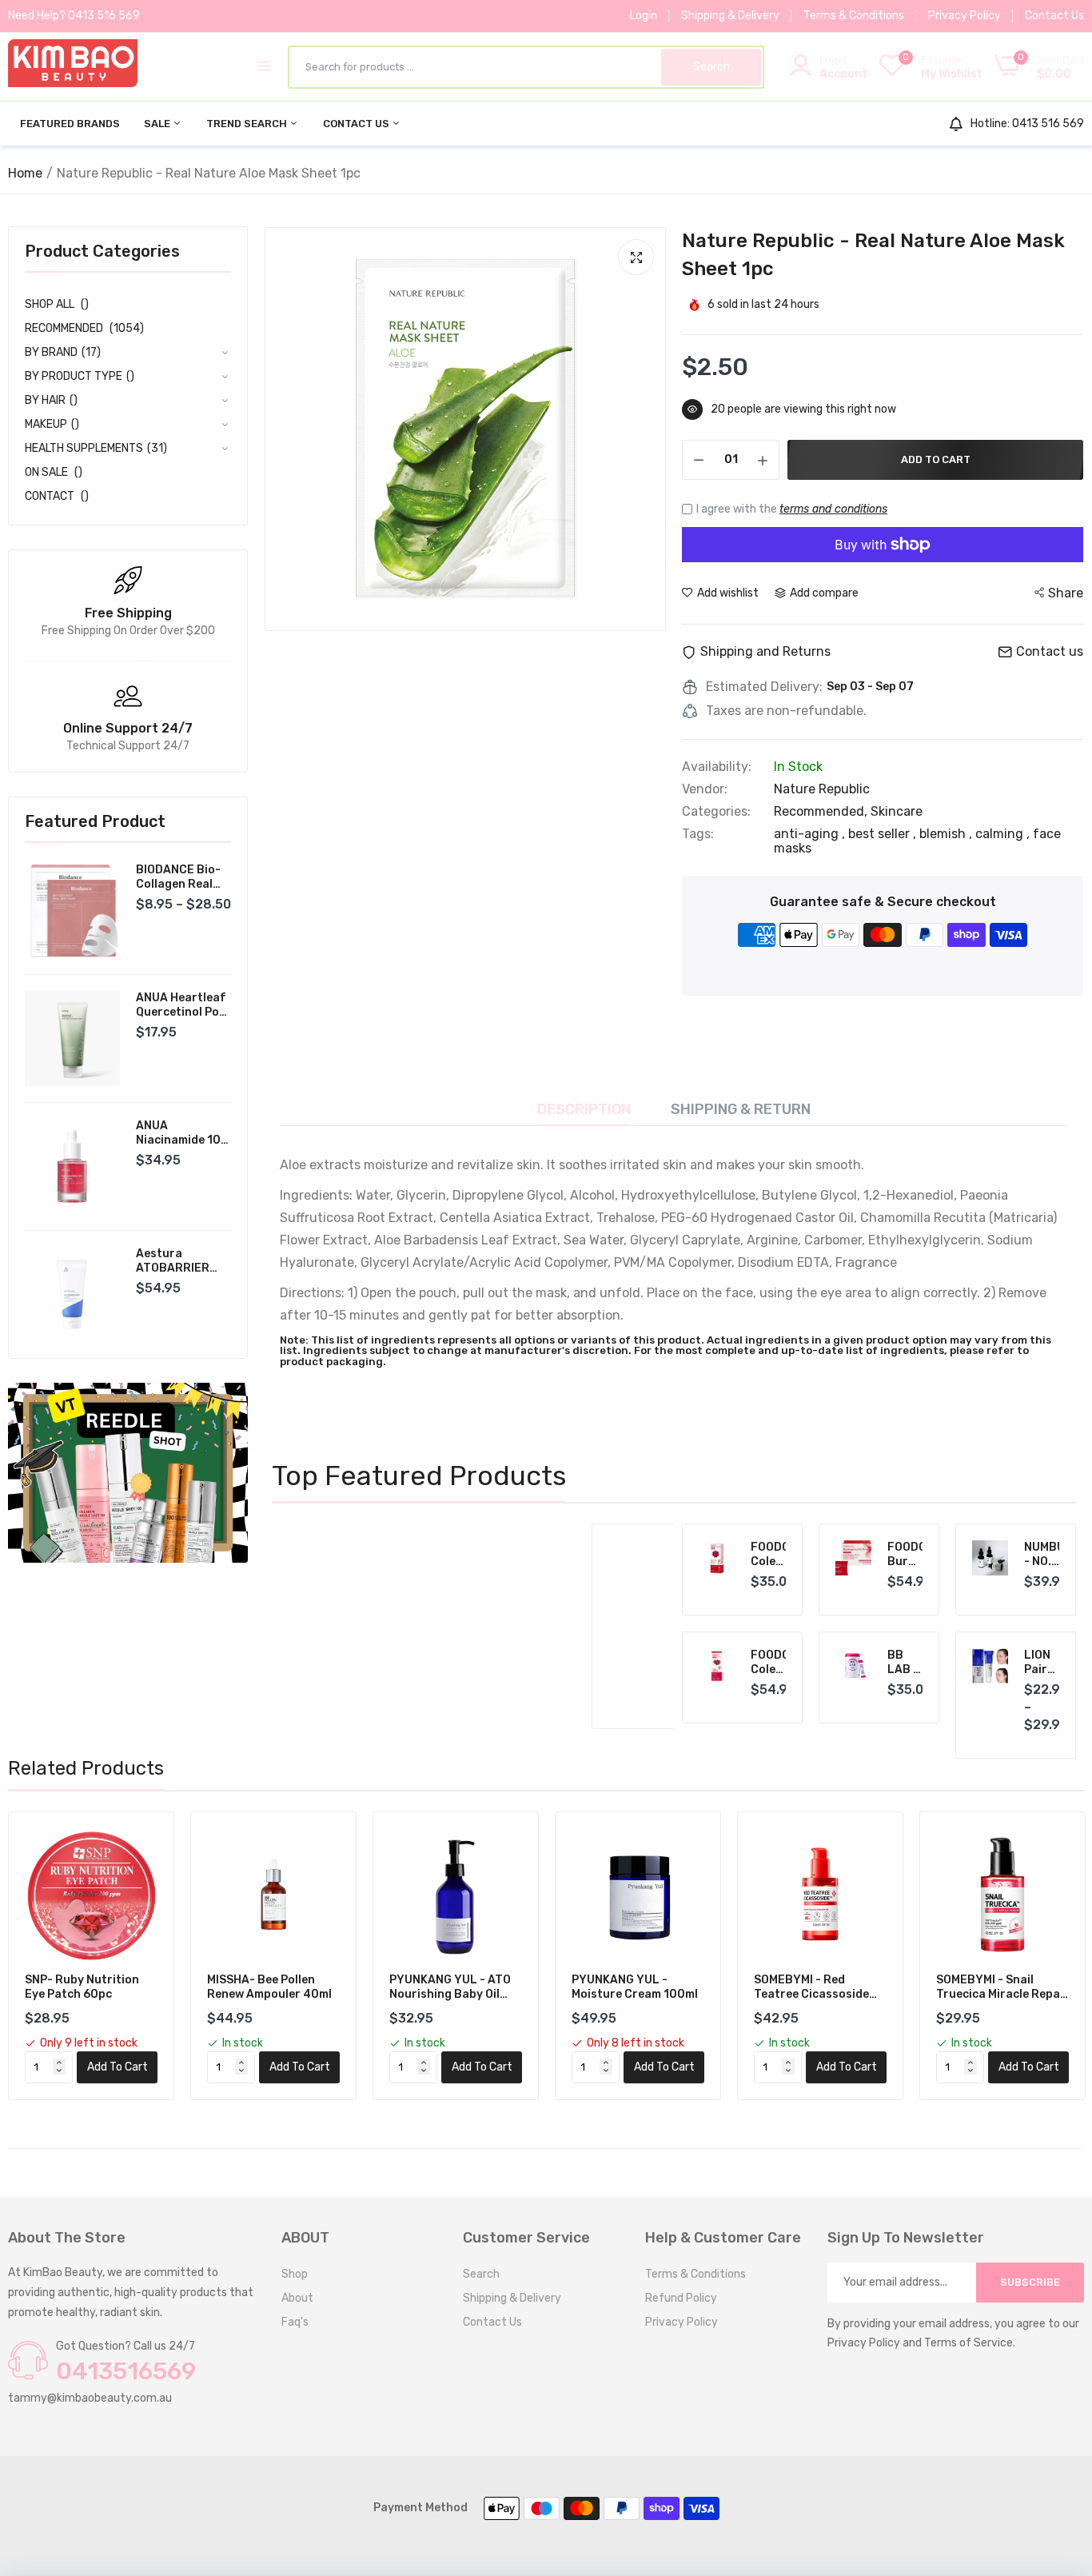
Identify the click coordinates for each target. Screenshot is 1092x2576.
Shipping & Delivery (730, 16)
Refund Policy (681, 2298)
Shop (295, 2274)
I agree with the (792, 509)
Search (481, 2274)
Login (644, 16)
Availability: (717, 767)
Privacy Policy (964, 16)
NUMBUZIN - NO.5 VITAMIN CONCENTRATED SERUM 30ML (1042, 1555)
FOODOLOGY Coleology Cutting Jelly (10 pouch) (769, 1555)
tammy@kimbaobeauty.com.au (90, 2398)
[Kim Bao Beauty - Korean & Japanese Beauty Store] (73, 66)
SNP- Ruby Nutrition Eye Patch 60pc (82, 1987)
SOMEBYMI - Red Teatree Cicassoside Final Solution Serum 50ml (812, 1987)
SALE (158, 124)
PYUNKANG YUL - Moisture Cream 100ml (635, 1987)
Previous (312, 1627)
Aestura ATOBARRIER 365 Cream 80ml (181, 1261)
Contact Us (1054, 16)
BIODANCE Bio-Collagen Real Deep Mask (178, 877)
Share (1066, 593)
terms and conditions (833, 509)
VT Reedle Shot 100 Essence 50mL (556, 1566)
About (297, 2298)
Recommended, (822, 811)
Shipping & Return (741, 1109)
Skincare (897, 811)
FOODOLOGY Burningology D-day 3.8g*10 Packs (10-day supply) (905, 1555)
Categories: (716, 812)
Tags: (698, 834)
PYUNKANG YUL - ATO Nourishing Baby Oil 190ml (450, 1987)
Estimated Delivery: (764, 687)
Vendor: (705, 789)
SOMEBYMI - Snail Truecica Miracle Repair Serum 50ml (1002, 1987)
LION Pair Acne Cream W (1042, 1663)
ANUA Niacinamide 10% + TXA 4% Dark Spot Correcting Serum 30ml (183, 1133)
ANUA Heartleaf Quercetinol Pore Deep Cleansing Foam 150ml (183, 1005)
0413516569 (126, 2371)
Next (626, 1627)
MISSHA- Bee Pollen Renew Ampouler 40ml (269, 1987)
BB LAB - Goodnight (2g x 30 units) (905, 1663)
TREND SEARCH (248, 124)
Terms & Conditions (854, 16)
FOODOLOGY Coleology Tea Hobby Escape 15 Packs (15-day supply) (769, 1663)
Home (25, 173)
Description (584, 1109)
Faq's (295, 2322)
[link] (128, 1473)
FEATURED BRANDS (70, 124)
